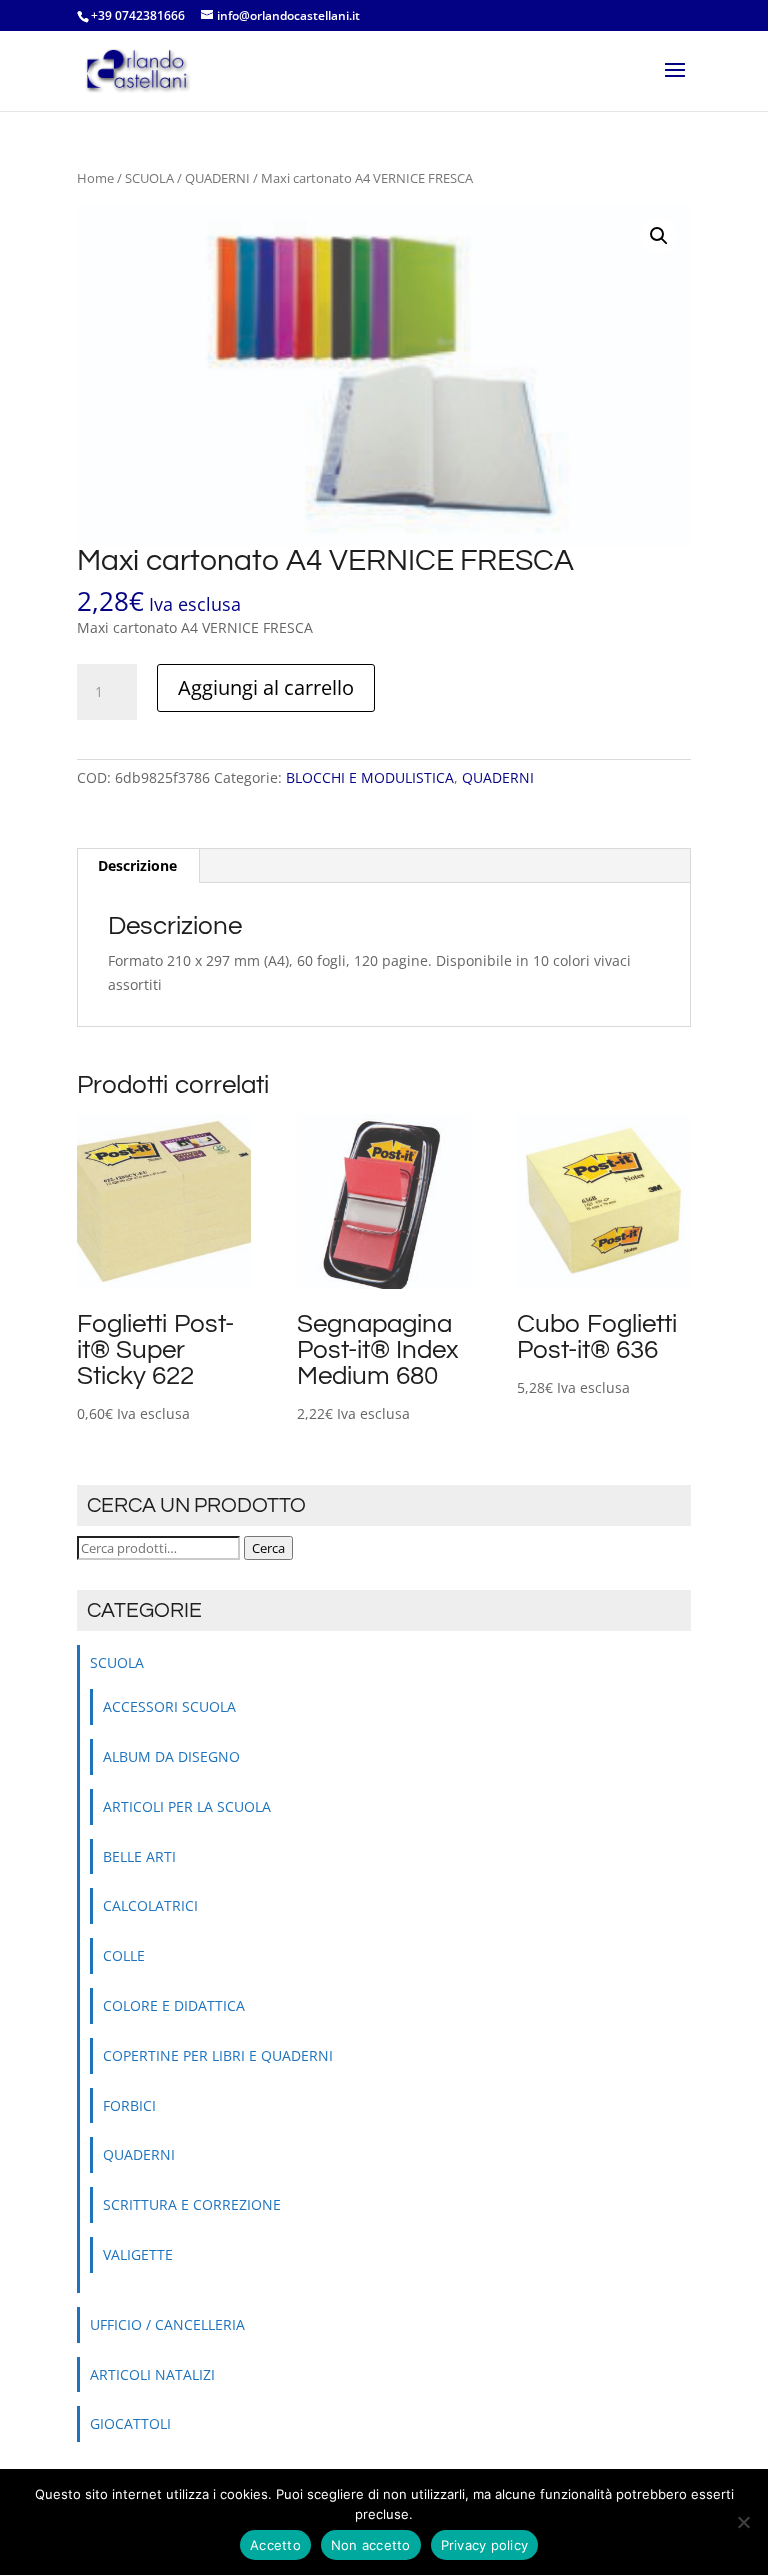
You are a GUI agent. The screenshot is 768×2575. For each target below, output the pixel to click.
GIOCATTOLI (130, 2423)
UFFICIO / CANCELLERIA (167, 2324)
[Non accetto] (743, 2522)
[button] (659, 236)
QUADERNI (217, 178)
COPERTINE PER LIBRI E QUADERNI (218, 2055)
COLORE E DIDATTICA (174, 2005)
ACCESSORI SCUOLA (169, 1706)
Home (95, 178)
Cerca (268, 1548)
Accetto (275, 2545)
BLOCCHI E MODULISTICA (370, 777)
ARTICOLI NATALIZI (152, 2374)
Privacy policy (485, 2545)
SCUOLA (149, 178)
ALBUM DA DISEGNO (171, 1756)
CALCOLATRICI (150, 1905)
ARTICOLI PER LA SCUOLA (187, 1806)
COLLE (124, 1955)
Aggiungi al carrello (266, 687)
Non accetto (371, 2545)
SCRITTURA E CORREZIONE (192, 2204)
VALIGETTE (138, 2254)
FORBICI (129, 2105)
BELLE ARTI (139, 1856)
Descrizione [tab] (137, 865)
